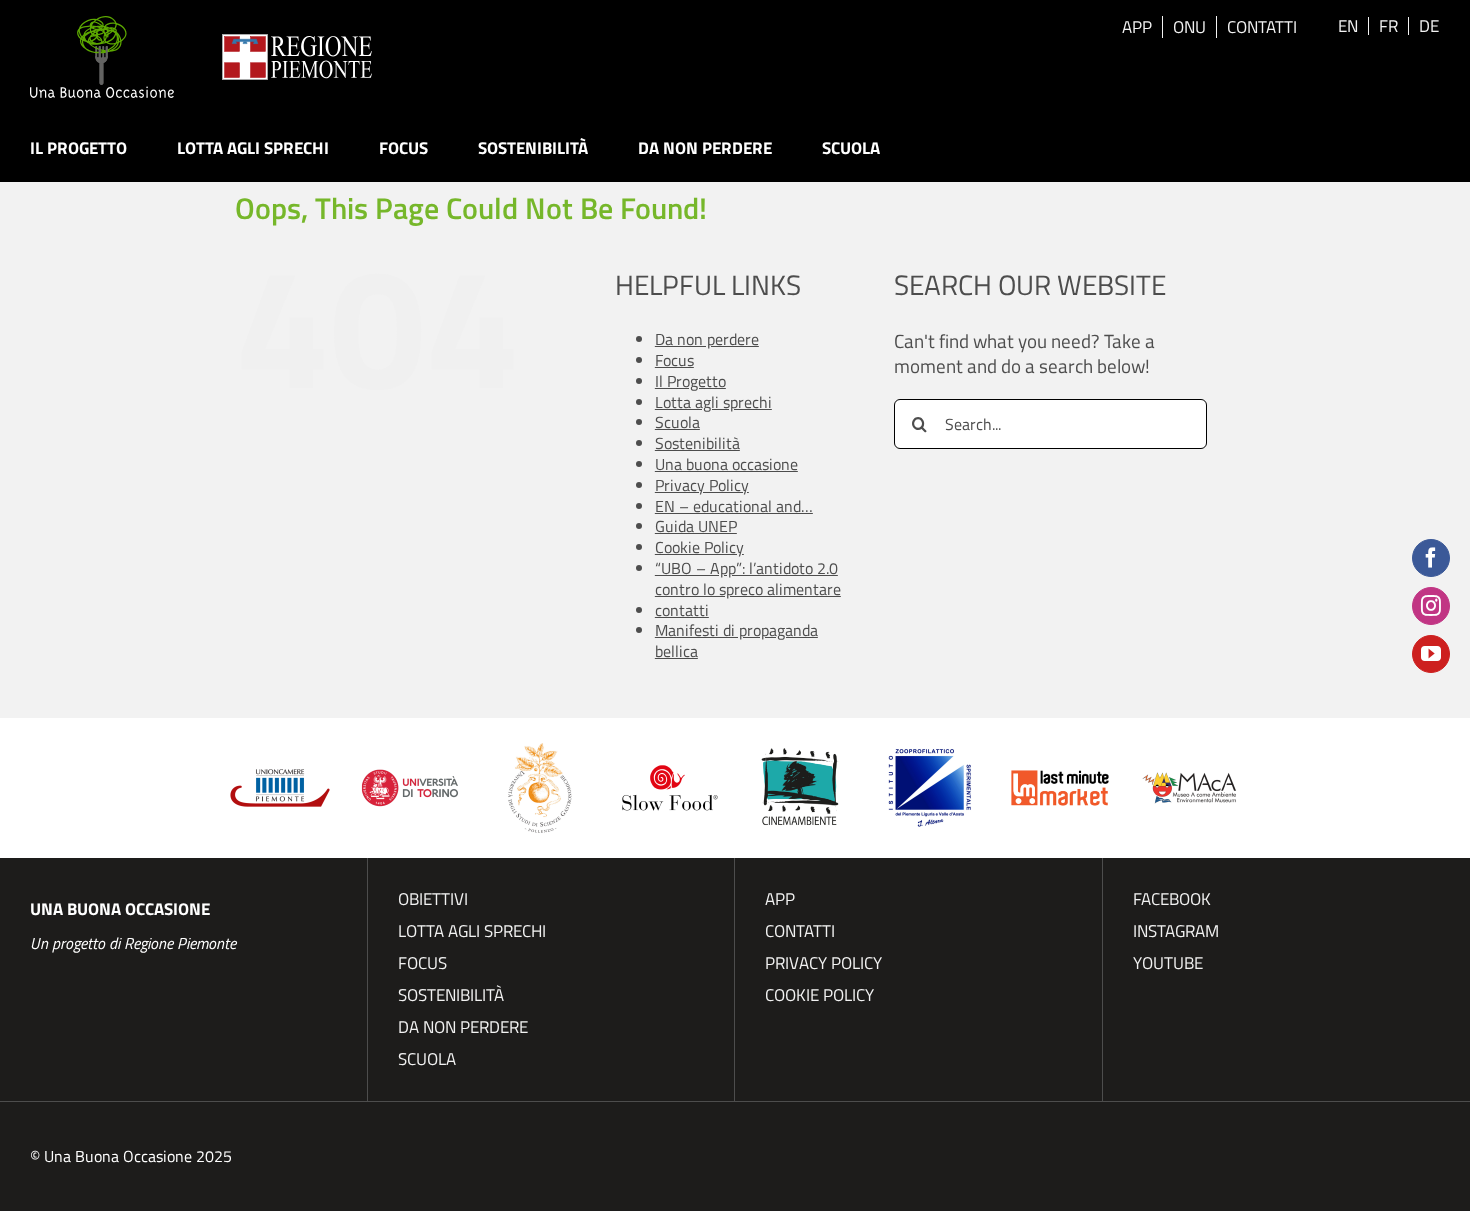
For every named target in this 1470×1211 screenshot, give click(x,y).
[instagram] (1431, 606)
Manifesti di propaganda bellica (736, 640)
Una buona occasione (726, 464)
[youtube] (1431, 654)
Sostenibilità (697, 443)
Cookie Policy (699, 547)
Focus (674, 360)
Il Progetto (690, 381)
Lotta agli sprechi (713, 402)
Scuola (677, 422)
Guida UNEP (696, 526)
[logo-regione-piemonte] (297, 43)
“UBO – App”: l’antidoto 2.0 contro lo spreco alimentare (748, 578)
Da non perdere (707, 339)
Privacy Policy (702, 485)
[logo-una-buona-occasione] (102, 25)
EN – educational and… (734, 506)
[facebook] (1431, 558)
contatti (682, 610)
